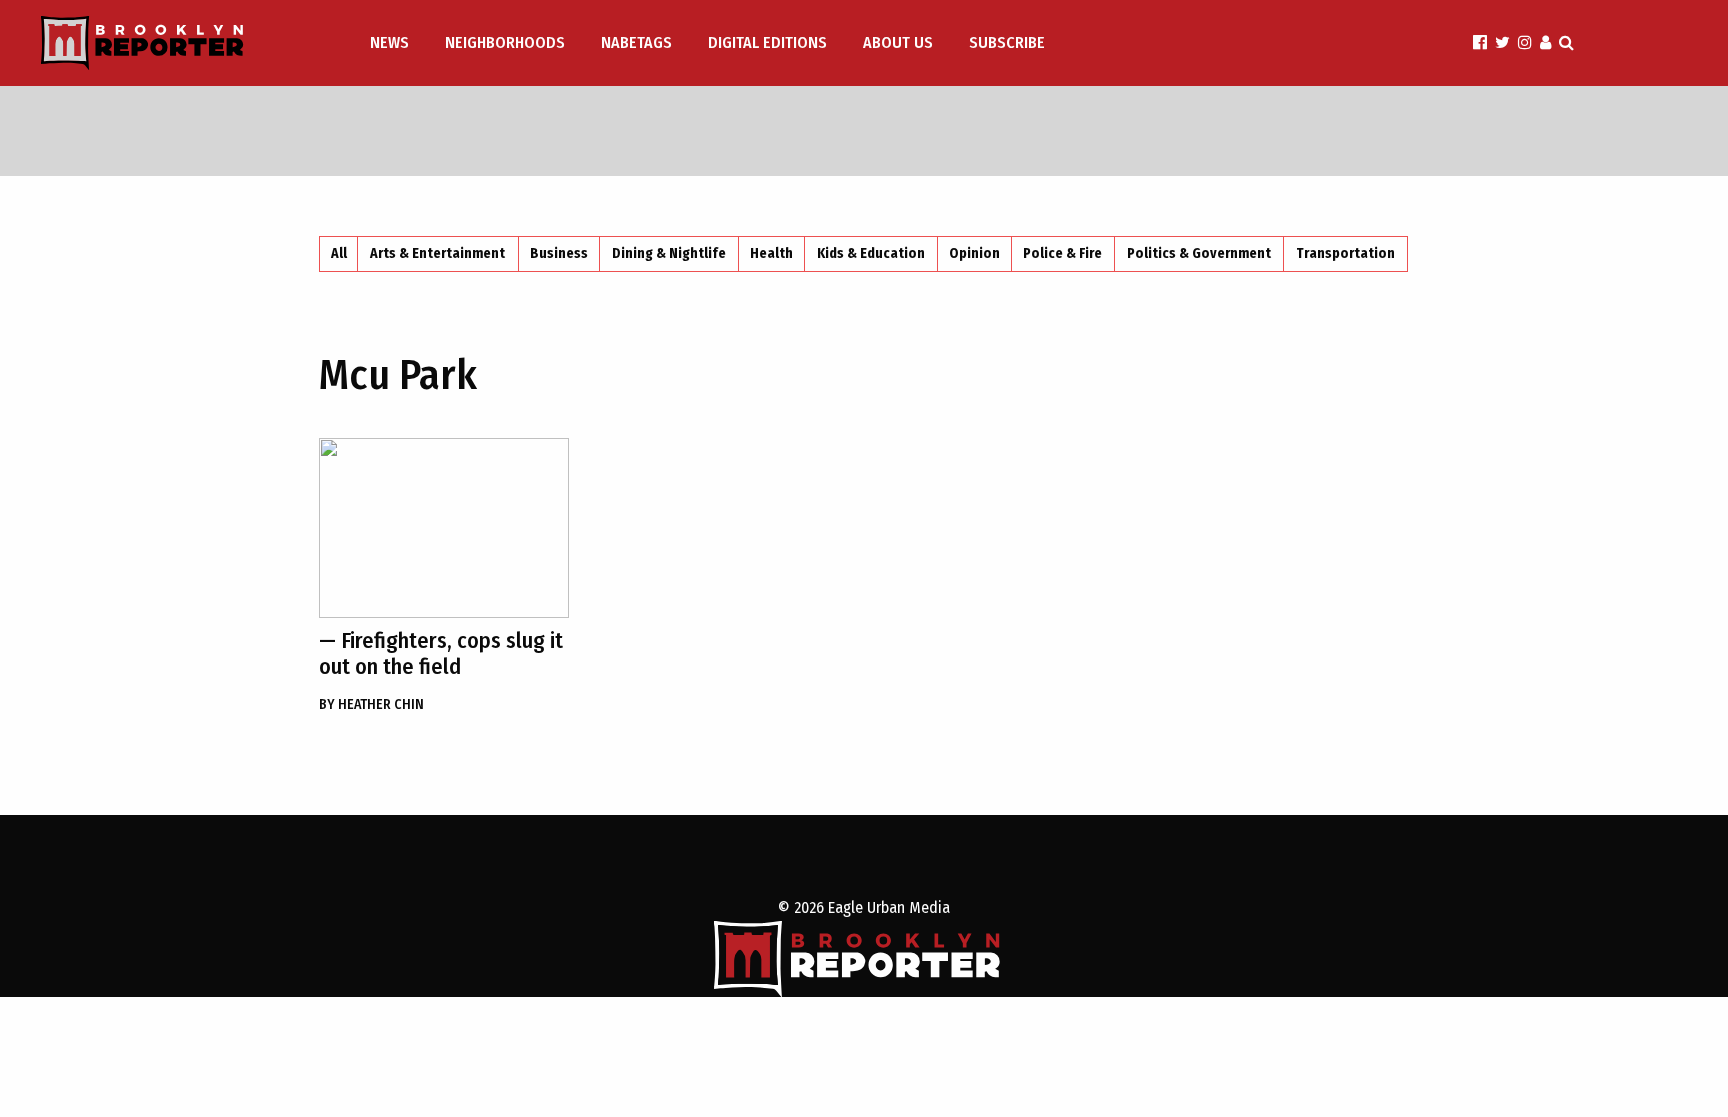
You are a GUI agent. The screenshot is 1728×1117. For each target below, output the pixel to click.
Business (559, 253)
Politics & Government (1199, 253)
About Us (898, 42)
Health (771, 253)
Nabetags (636, 42)
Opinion (974, 253)
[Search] (1566, 42)
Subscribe (1007, 42)
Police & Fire (1062, 253)
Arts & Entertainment (437, 253)
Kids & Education (871, 253)
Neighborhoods (505, 42)
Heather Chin (371, 704)
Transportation (1345, 253)
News (389, 42)
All (339, 253)
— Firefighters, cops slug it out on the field (441, 653)
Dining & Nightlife (669, 253)
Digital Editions (767, 42)
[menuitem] (391, 43)
